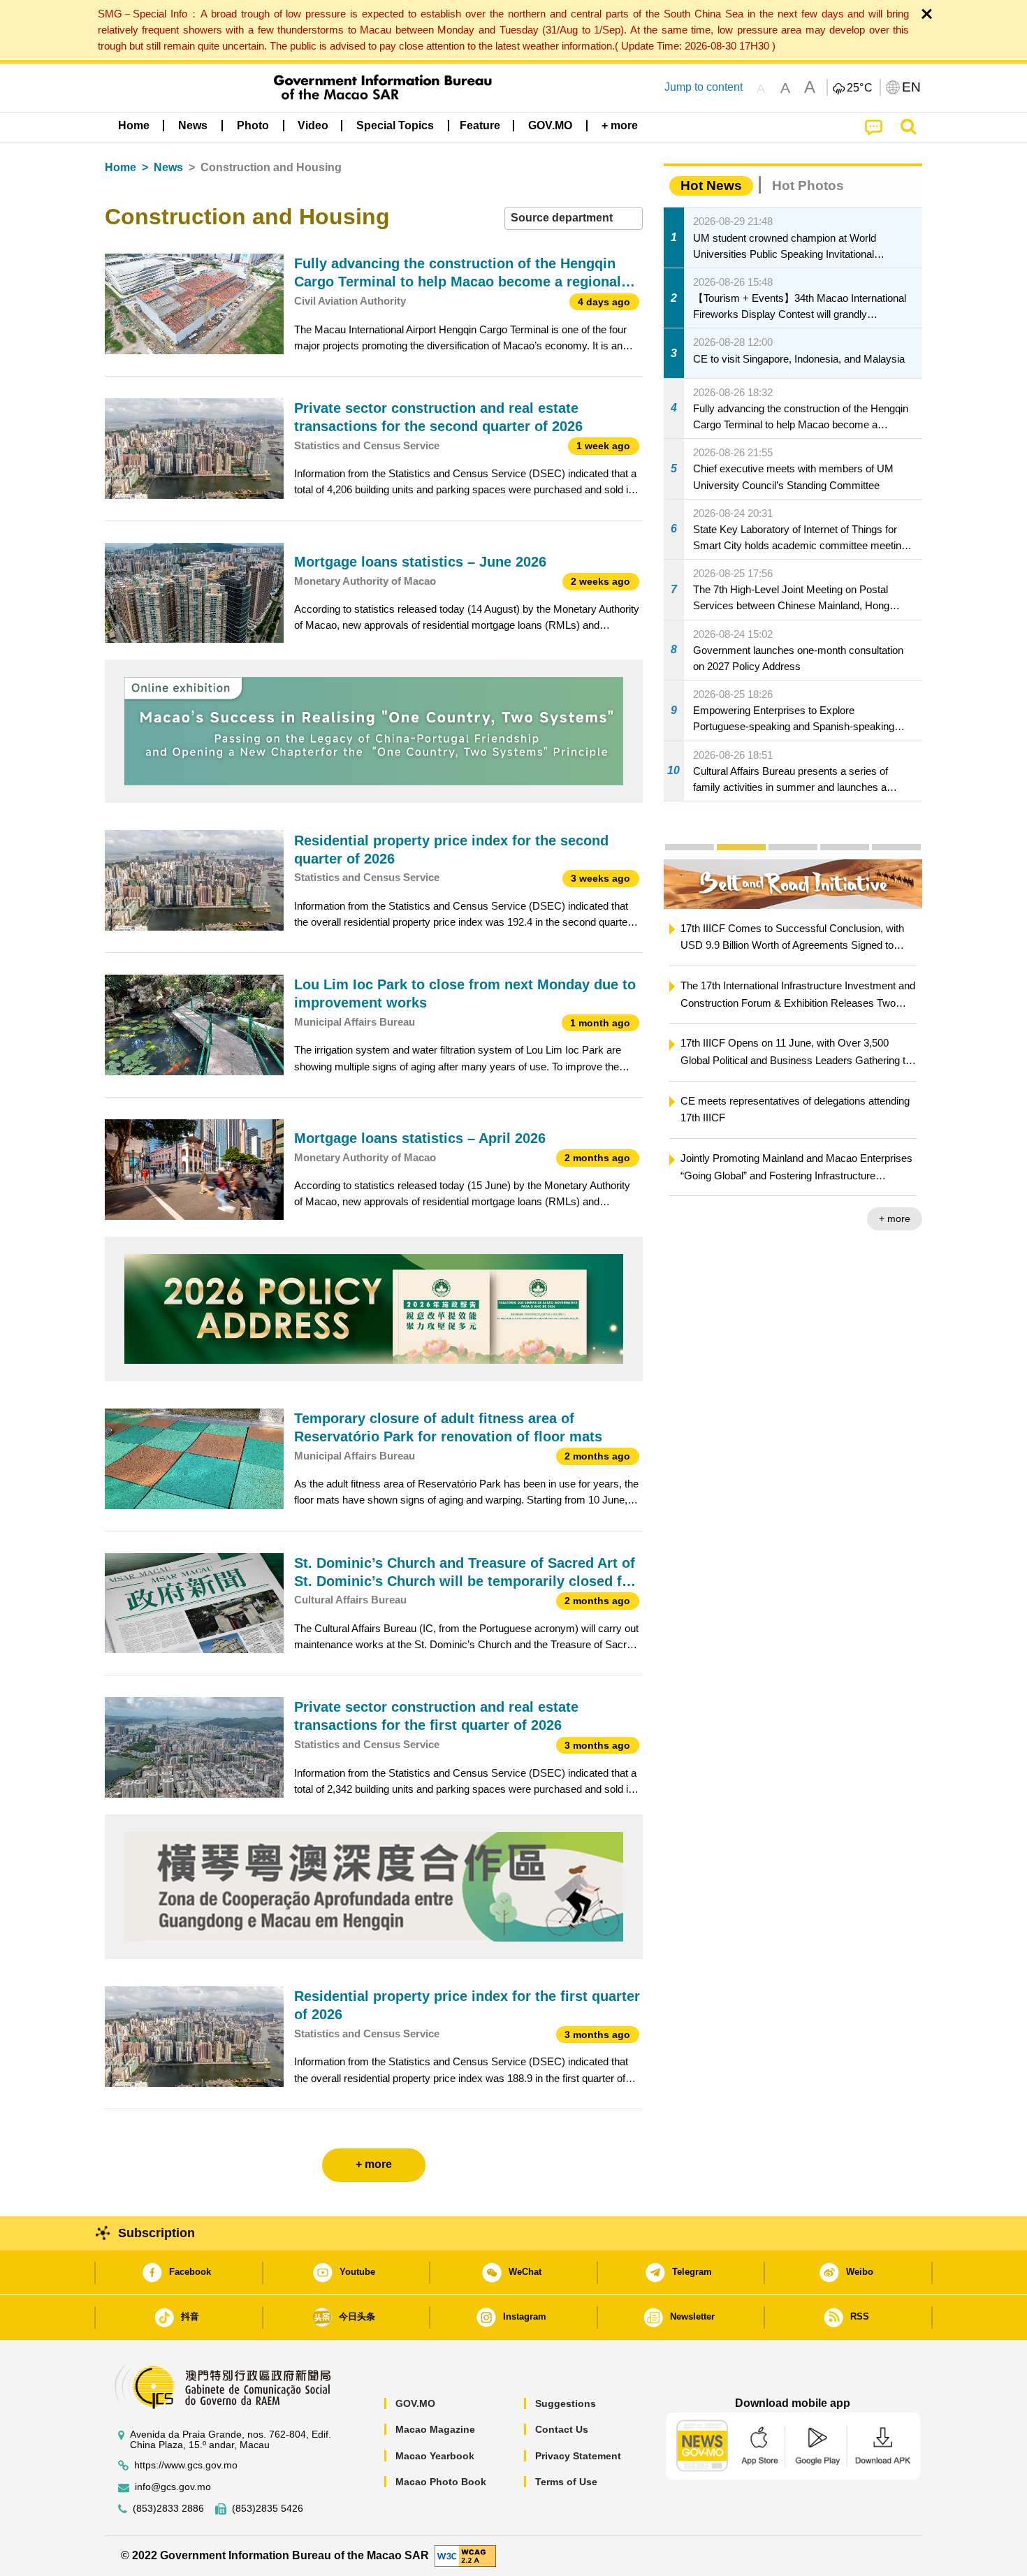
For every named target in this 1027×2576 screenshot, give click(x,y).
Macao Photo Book (441, 2482)
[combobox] (574, 218)
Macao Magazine (435, 2429)
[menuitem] (193, 126)
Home (121, 167)
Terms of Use (566, 2482)
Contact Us (562, 2429)
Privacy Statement (578, 2456)
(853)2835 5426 (268, 2509)
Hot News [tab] (711, 185)
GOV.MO (415, 2403)
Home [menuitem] (134, 125)
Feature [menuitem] (480, 125)
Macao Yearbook (435, 2456)
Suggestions (566, 2403)
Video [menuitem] (313, 125)
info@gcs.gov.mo (173, 2487)
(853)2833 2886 (168, 2509)
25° (860, 88)
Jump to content (704, 87)
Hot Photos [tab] (808, 185)
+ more (895, 1218)
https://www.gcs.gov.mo (186, 2465)
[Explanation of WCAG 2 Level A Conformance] (465, 2555)
